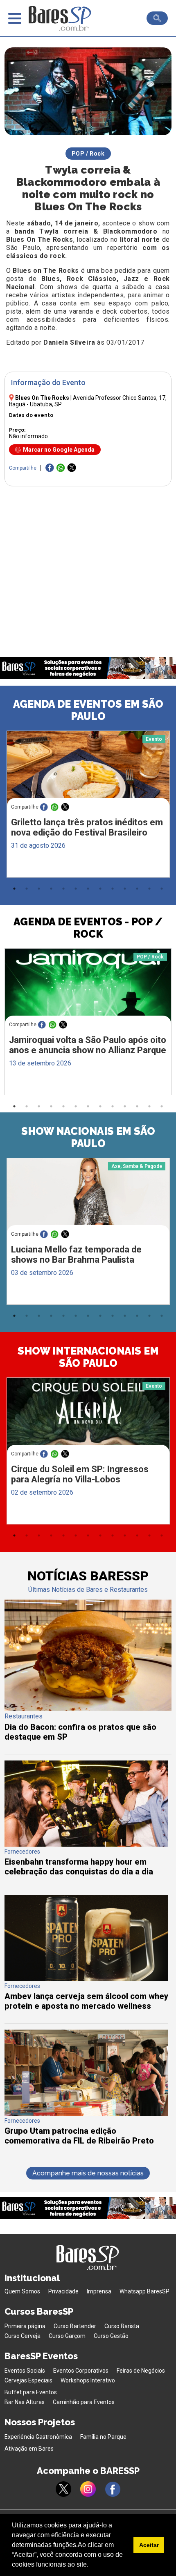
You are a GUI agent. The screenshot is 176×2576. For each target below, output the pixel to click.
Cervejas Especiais (28, 2380)
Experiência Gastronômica (38, 2437)
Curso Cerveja (23, 2336)
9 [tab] (113, 889)
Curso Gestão (111, 2336)
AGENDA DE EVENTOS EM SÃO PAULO (88, 710)
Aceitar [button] (149, 2545)
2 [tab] (27, 889)
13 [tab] (162, 889)
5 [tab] (63, 889)
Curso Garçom (67, 2336)
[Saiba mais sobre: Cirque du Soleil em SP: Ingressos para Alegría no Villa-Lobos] (88, 1421)
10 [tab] (125, 889)
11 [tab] (137, 889)
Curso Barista (122, 2326)
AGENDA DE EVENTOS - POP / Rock (88, 928)
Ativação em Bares (29, 2449)
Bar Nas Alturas (25, 2402)
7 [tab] (88, 889)
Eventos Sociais (25, 2371)
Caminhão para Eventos (84, 2402)
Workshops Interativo (88, 2380)
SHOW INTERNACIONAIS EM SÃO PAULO (88, 1357)
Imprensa (99, 2291)
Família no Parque (103, 2437)
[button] (91, 2565)
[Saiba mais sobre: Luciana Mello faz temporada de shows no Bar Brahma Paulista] (88, 1201)
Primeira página (25, 2326)
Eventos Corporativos (81, 2371)
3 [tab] (39, 889)
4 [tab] (51, 889)
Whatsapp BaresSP (144, 2291)
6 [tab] (76, 889)
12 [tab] (149, 889)
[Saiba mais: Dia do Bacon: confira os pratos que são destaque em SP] (88, 1708)
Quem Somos (22, 2291)
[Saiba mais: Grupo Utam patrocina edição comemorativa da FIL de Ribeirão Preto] (86, 2114)
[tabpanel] (88, 806)
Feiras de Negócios (141, 2371)
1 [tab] (14, 889)
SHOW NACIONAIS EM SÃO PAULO (88, 1137)
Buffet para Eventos (31, 2392)
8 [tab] (100, 889)
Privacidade (63, 2291)
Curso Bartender (75, 2326)
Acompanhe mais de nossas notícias (88, 2173)
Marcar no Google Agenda (59, 450)
